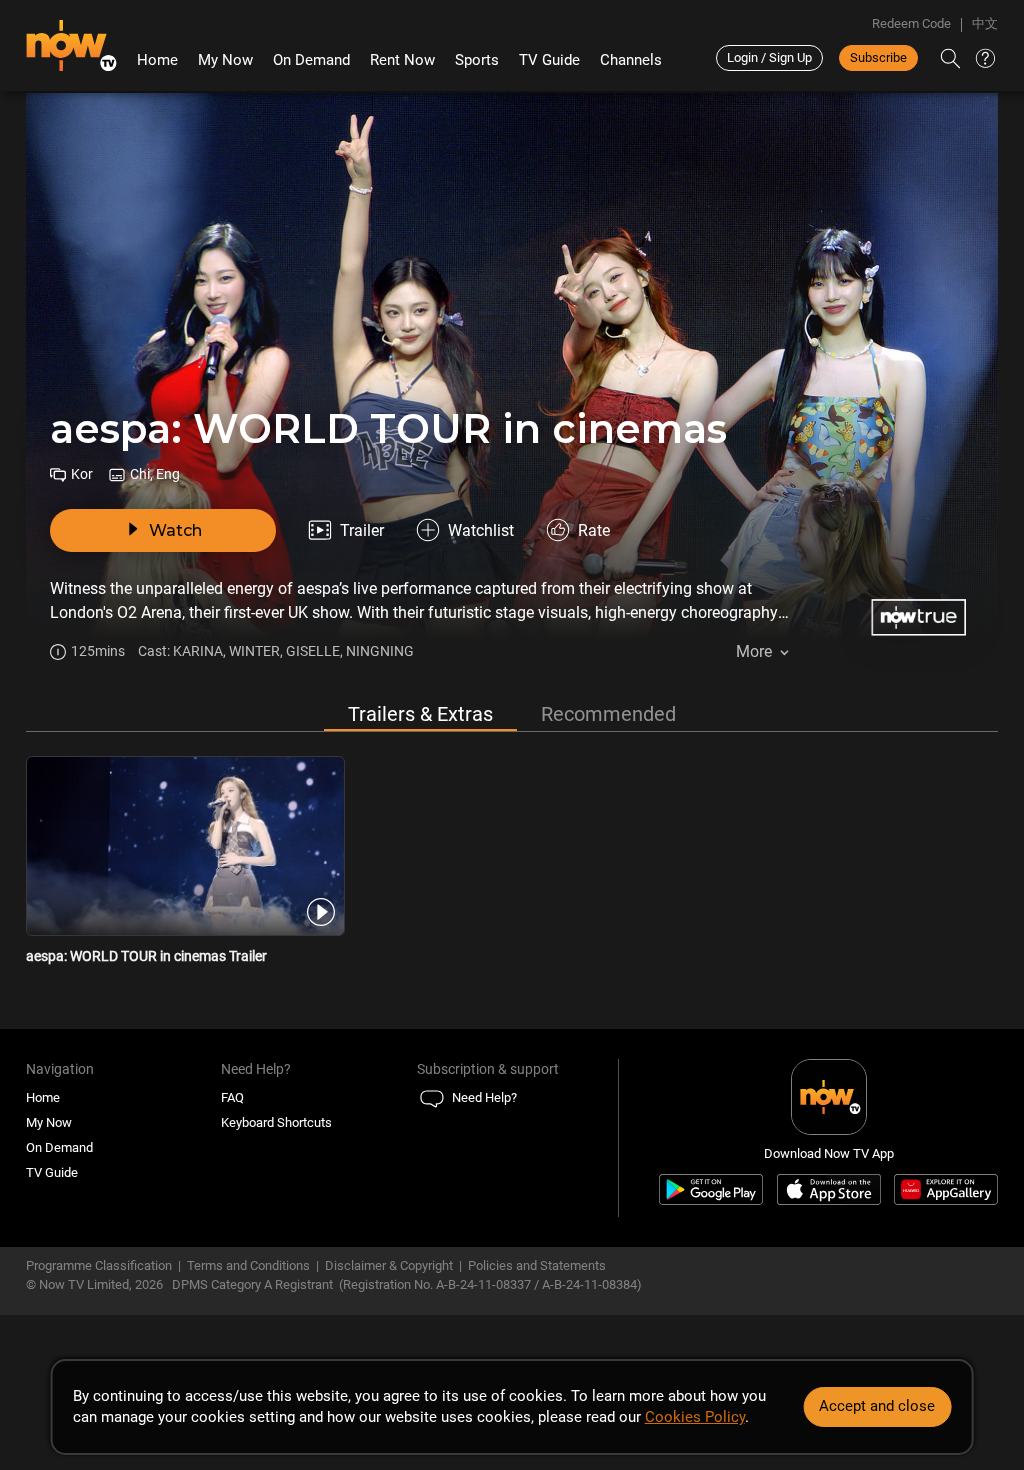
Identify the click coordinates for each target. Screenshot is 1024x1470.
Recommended (608, 714)
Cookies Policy (695, 1417)
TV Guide (549, 60)
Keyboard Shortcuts (276, 1122)
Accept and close (877, 1406)
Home (157, 60)
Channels (631, 60)
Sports (477, 60)
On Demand (311, 60)
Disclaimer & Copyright (389, 1265)
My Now (225, 60)
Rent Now (402, 60)
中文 (985, 23)
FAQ (232, 1097)
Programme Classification (99, 1265)
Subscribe (878, 57)
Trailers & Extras (420, 714)
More (754, 651)
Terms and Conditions (248, 1265)
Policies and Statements (537, 1265)
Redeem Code (911, 23)
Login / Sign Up (769, 57)
